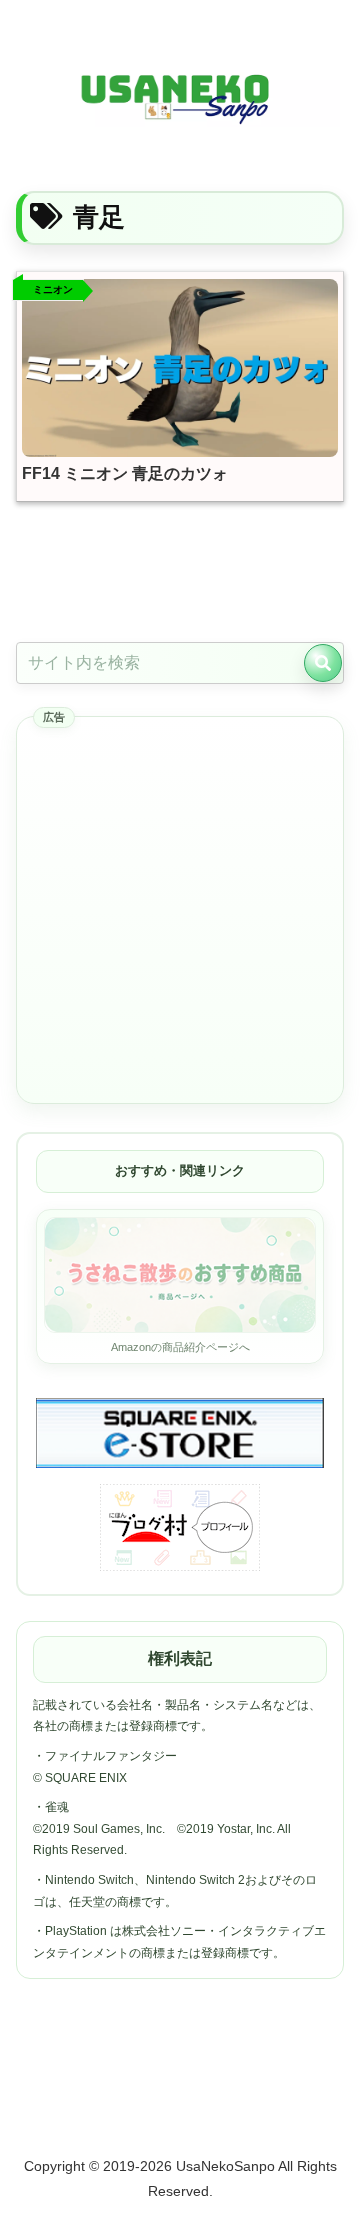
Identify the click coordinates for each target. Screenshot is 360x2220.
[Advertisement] (180, 911)
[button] (323, 663)
